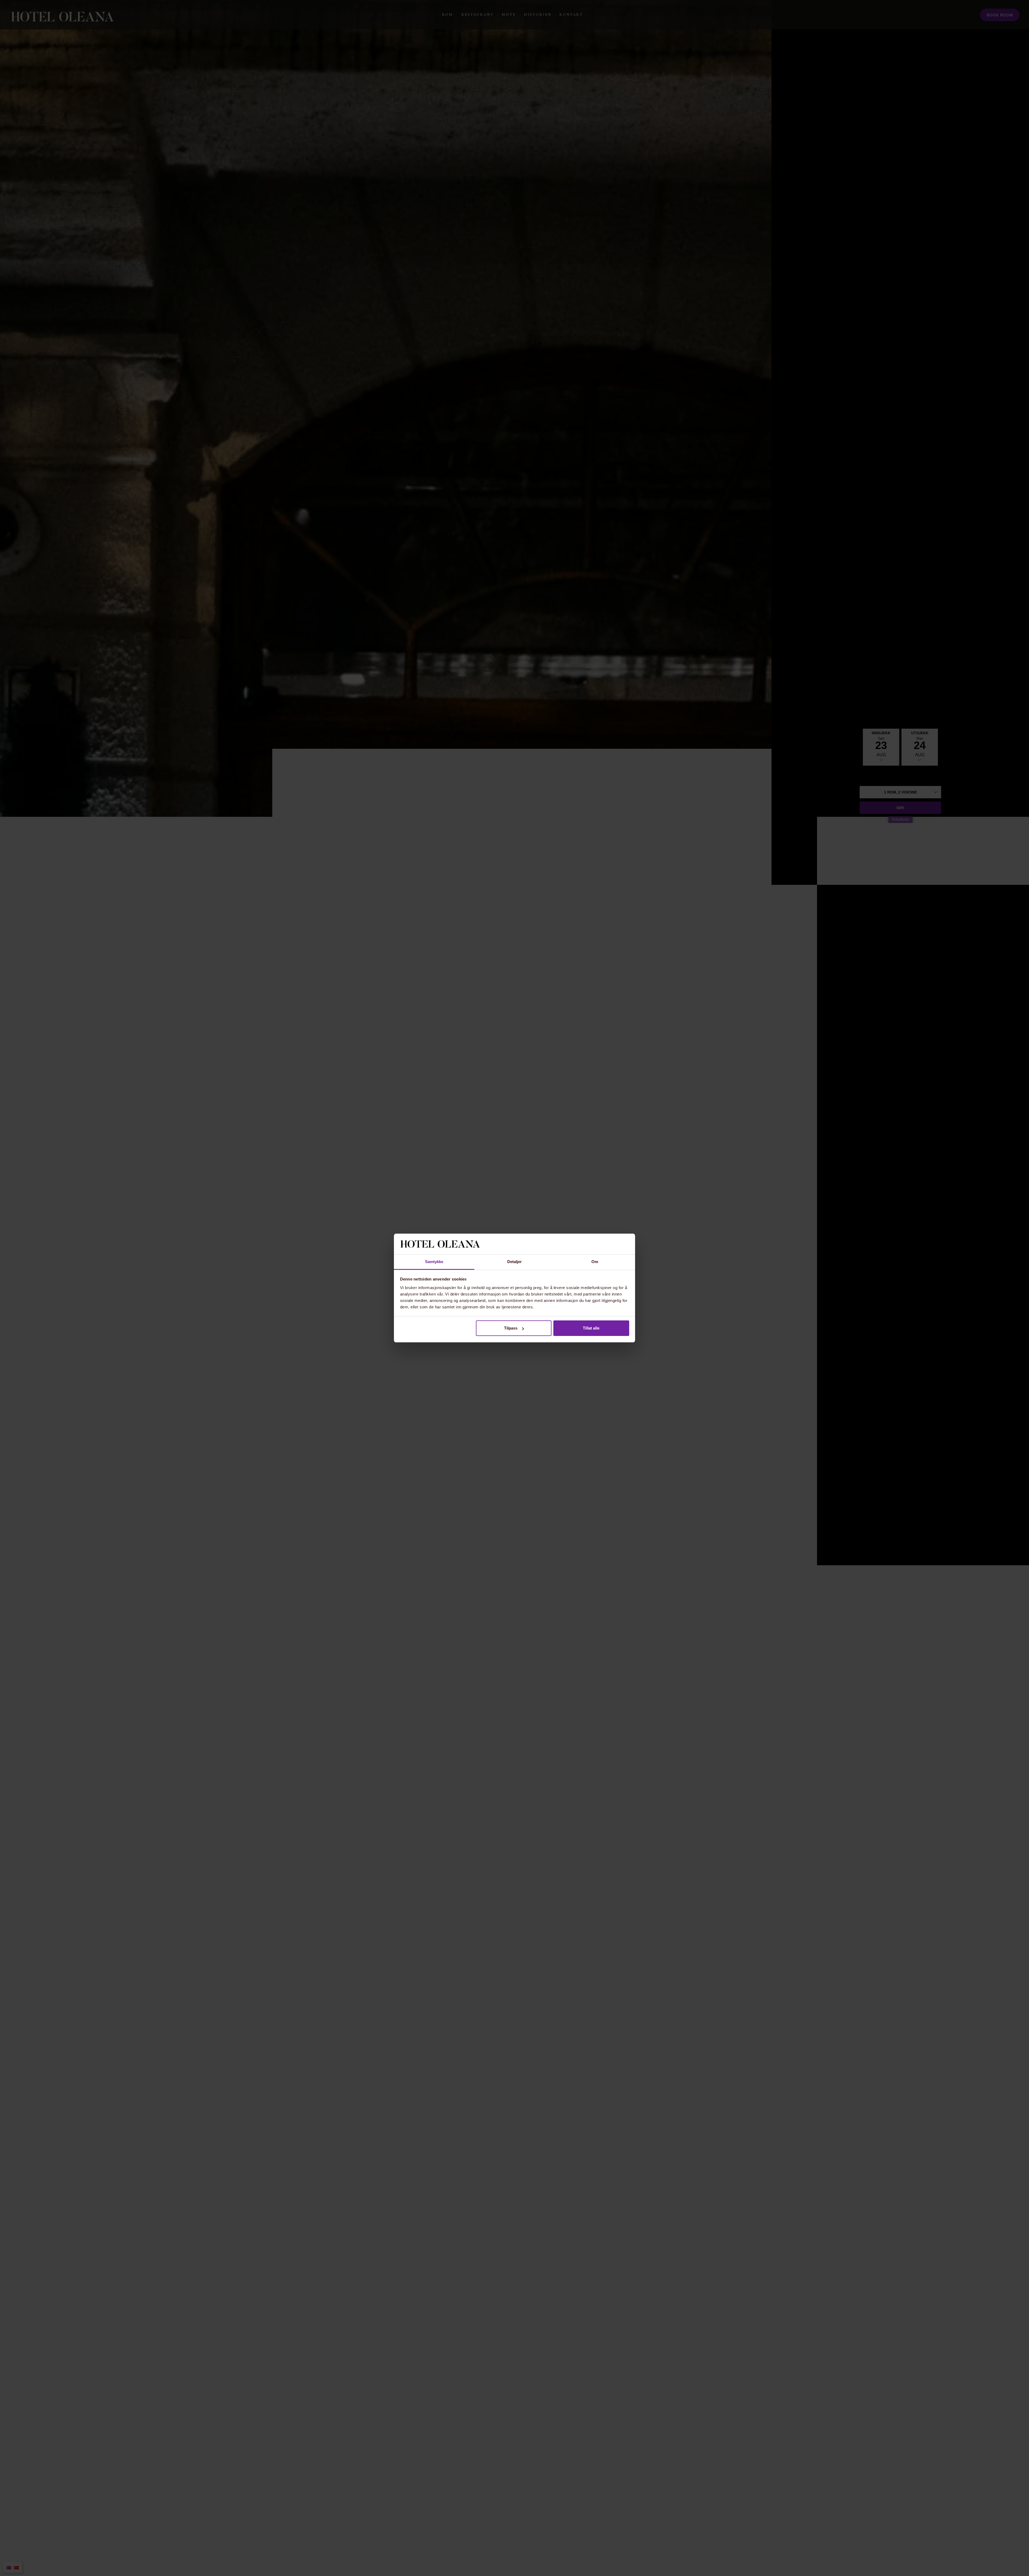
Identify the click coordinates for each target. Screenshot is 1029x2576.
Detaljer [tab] (515, 1262)
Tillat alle (591, 1328)
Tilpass (511, 1328)
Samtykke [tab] (434, 1262)
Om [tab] (595, 1262)
